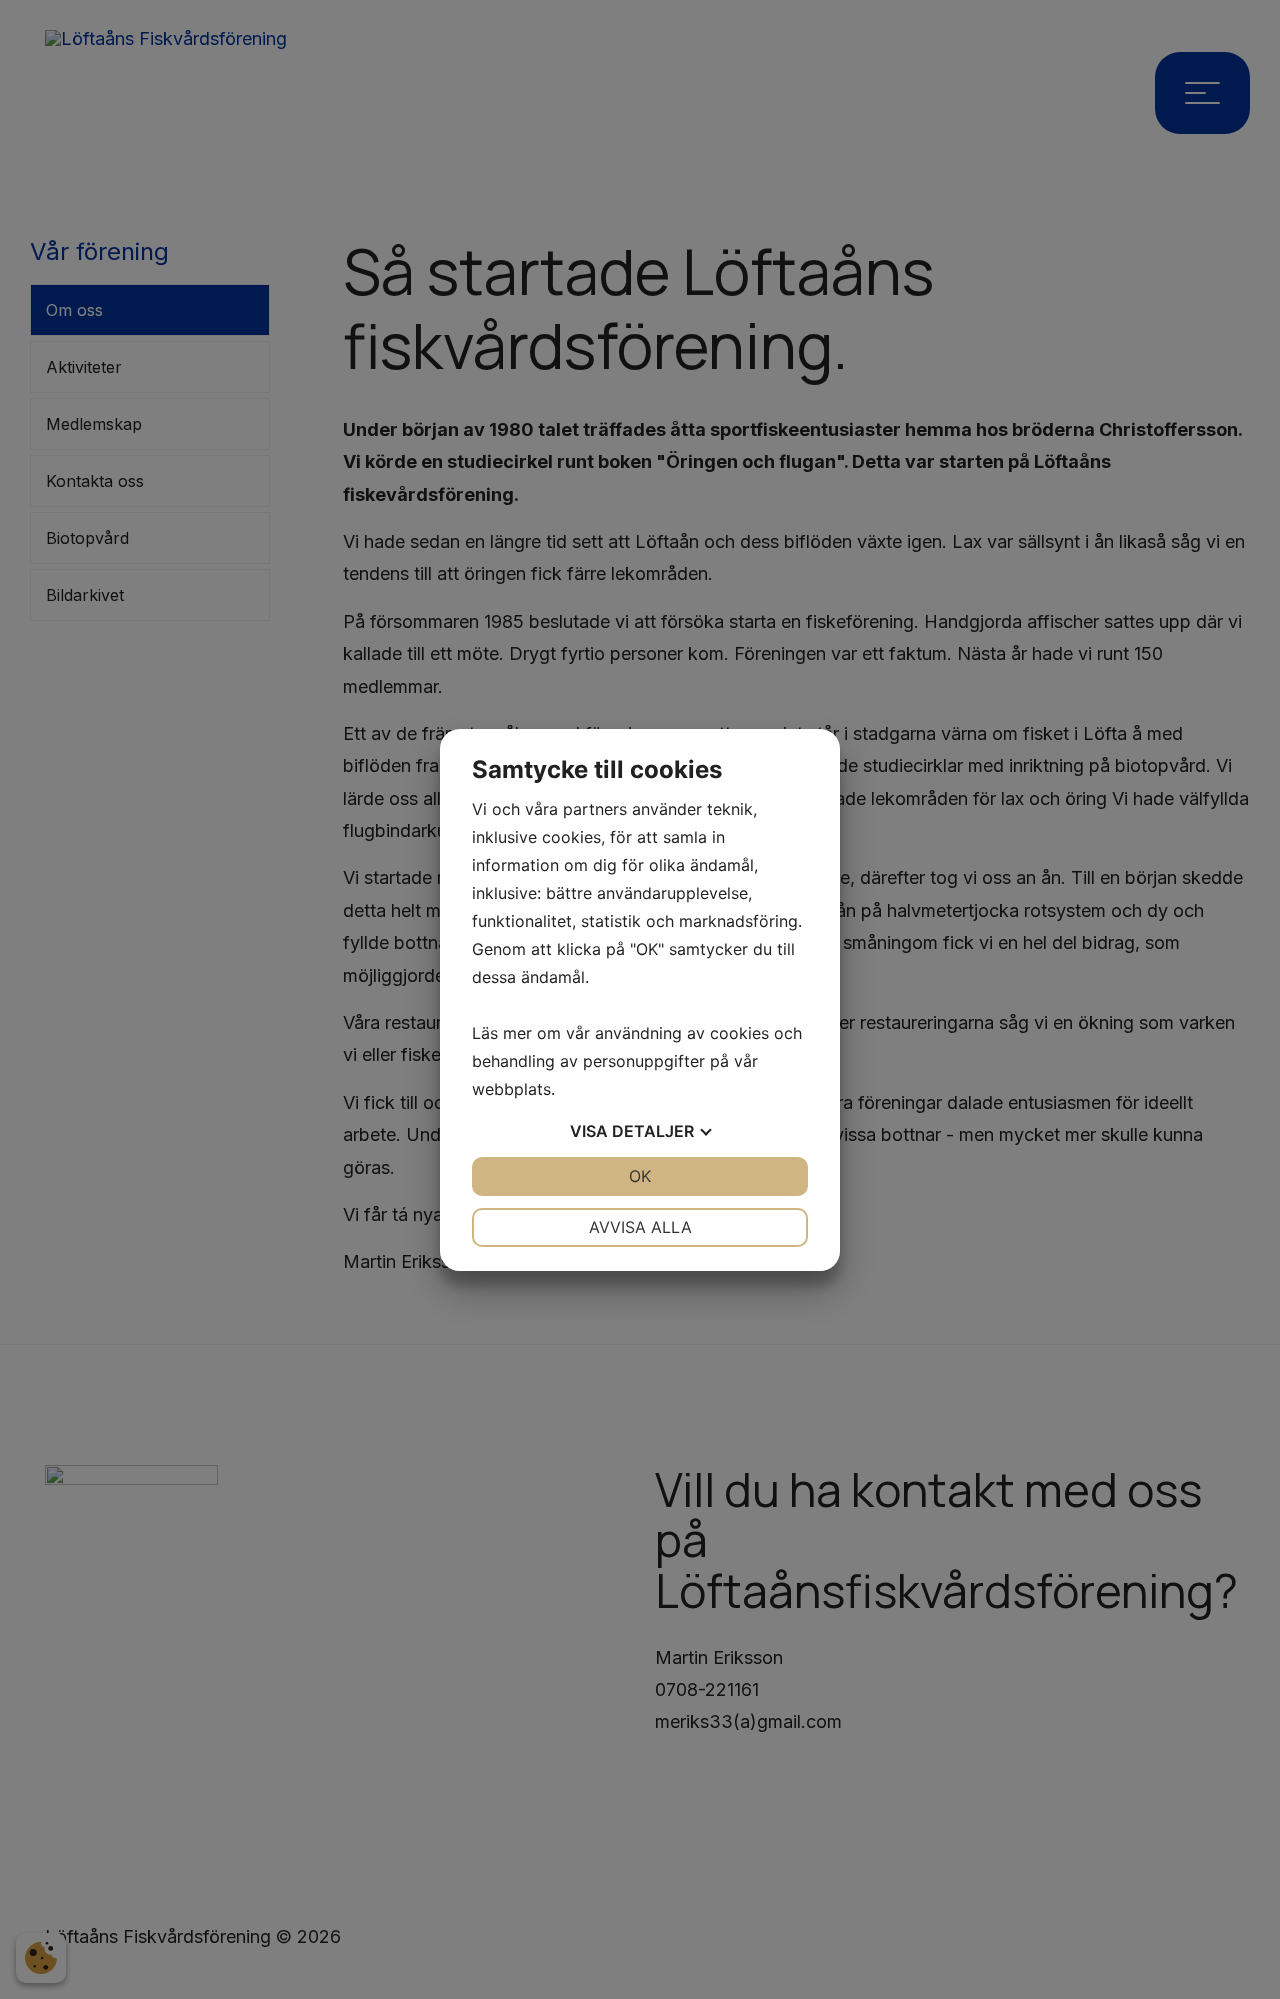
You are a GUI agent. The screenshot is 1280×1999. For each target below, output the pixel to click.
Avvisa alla (640, 1227)
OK (640, 1176)
